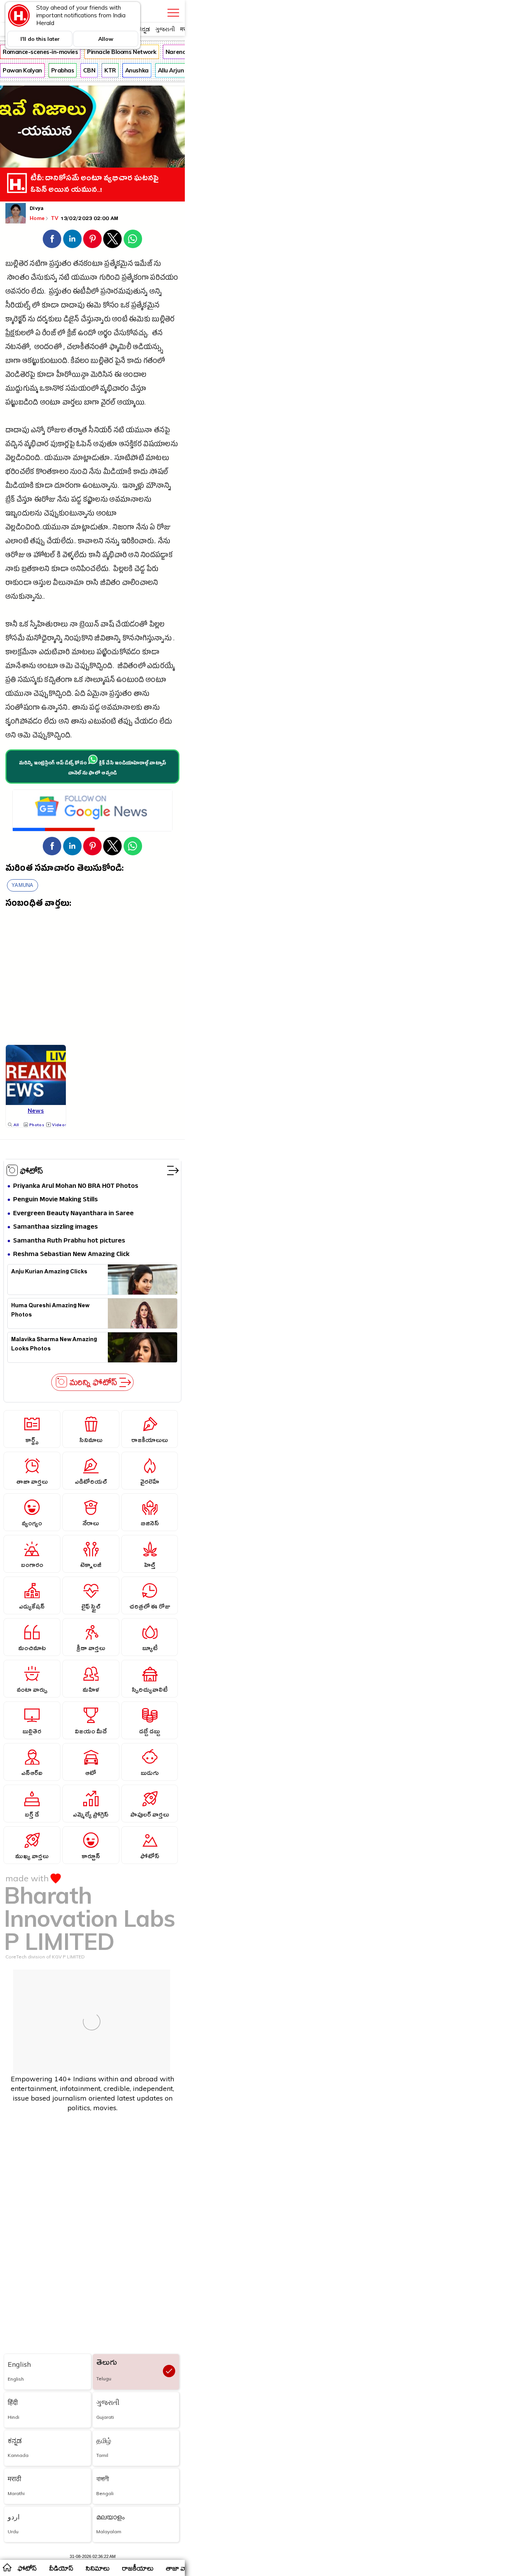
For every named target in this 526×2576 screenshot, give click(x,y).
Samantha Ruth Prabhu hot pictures (69, 1241)
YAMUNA (23, 885)
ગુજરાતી (165, 29)
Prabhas (63, 70)
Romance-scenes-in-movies (40, 52)
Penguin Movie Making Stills (55, 1200)
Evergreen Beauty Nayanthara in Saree (73, 1214)
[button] (52, 239)
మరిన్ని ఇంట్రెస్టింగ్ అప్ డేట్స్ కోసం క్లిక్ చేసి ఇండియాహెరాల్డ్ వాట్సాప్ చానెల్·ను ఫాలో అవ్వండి (93, 769)
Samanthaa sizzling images (55, 1227)
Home (37, 218)
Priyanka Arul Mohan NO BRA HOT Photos (76, 1186)
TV (55, 218)
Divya (37, 209)
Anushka (137, 70)
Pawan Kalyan (22, 70)
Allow (106, 39)
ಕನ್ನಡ (144, 29)
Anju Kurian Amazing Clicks (49, 1273)
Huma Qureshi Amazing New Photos (50, 1311)
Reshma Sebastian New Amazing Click (71, 1255)
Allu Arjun (171, 70)
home (7, 2567)
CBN (89, 70)
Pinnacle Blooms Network (122, 52)
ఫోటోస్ (32, 1170)
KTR (110, 70)
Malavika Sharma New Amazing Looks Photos (54, 1345)
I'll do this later (40, 39)
